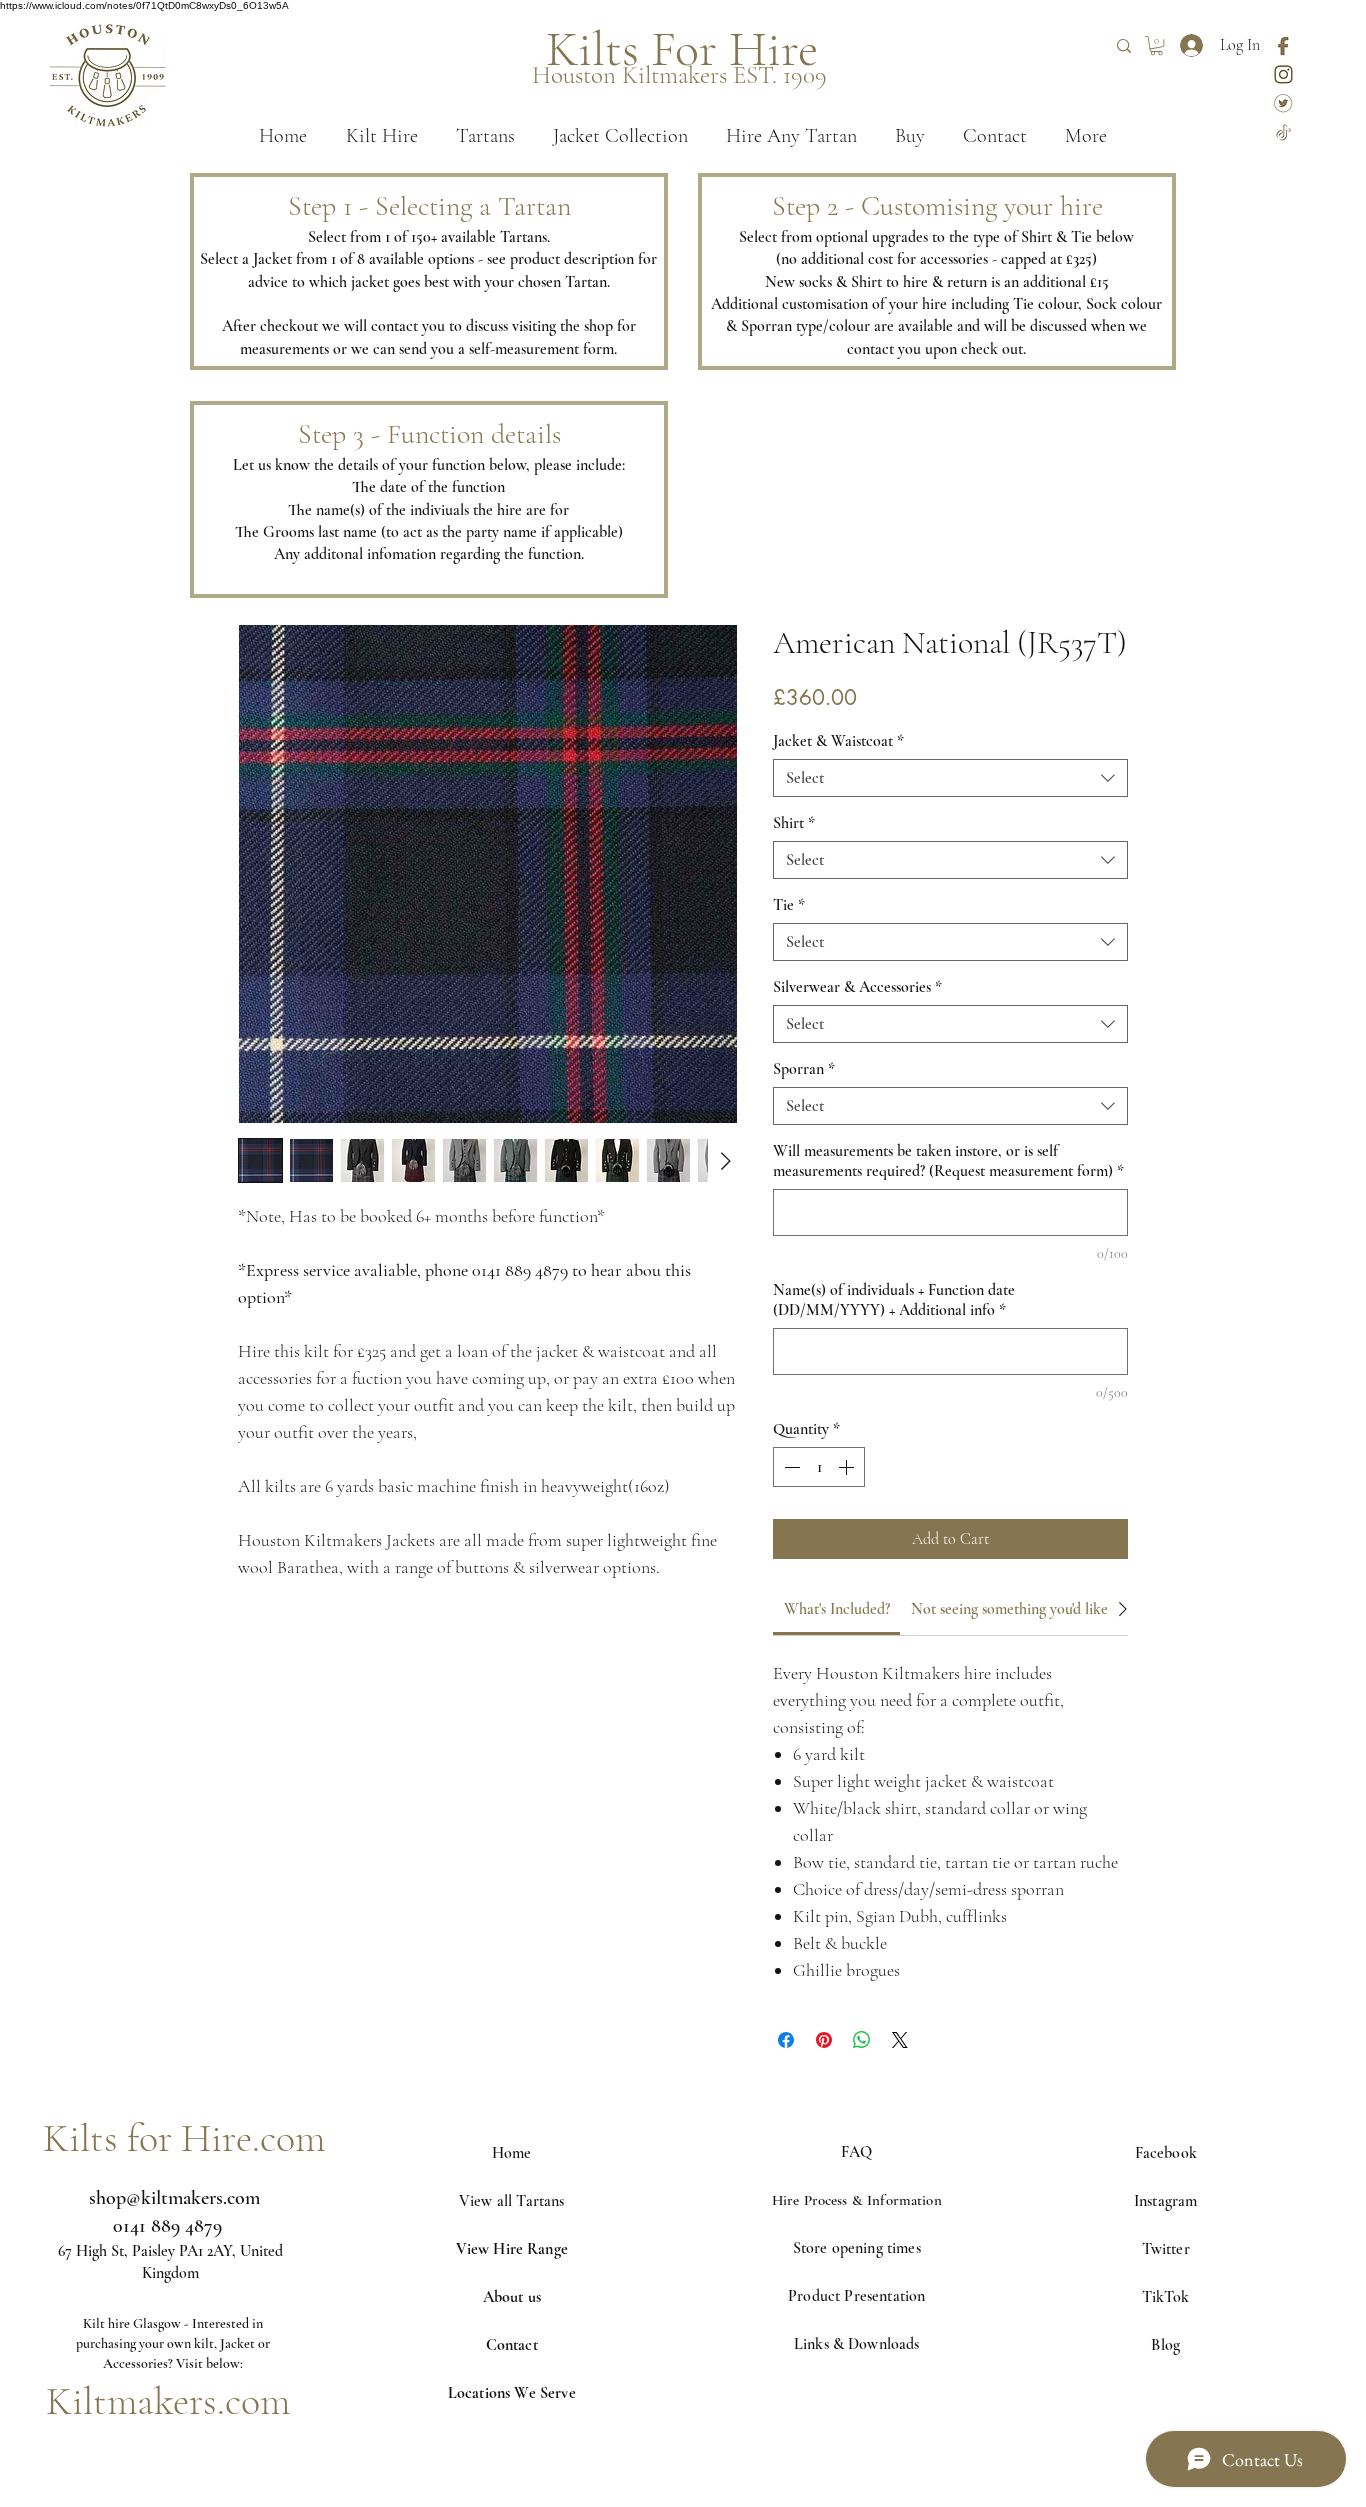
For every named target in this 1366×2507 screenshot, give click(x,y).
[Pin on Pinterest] (824, 2040)
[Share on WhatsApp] (862, 2040)
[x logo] (1283, 103)
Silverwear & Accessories (857, 987)
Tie (789, 905)
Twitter (1166, 2249)
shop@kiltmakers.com (174, 2198)
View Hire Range (512, 2249)
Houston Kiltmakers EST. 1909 (679, 75)
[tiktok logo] (1283, 132)
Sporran (804, 1069)
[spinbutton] (819, 1467)
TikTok (1165, 2297)
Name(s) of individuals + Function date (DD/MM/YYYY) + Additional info (894, 1300)
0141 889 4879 (167, 2226)
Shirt (794, 823)
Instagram (1165, 2201)
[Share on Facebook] (786, 2040)
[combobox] (950, 778)
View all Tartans (512, 2201)
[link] (837, 1609)
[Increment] (848, 1467)
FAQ (856, 2152)
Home (512, 2153)
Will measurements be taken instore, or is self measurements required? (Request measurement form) (948, 1161)
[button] (1156, 45)
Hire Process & (819, 2200)
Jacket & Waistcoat (838, 741)
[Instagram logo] (1283, 74)
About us (512, 2297)
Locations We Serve (512, 2393)
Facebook (1166, 2153)
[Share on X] (900, 2040)
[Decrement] (790, 1467)
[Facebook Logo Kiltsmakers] (1283, 45)
